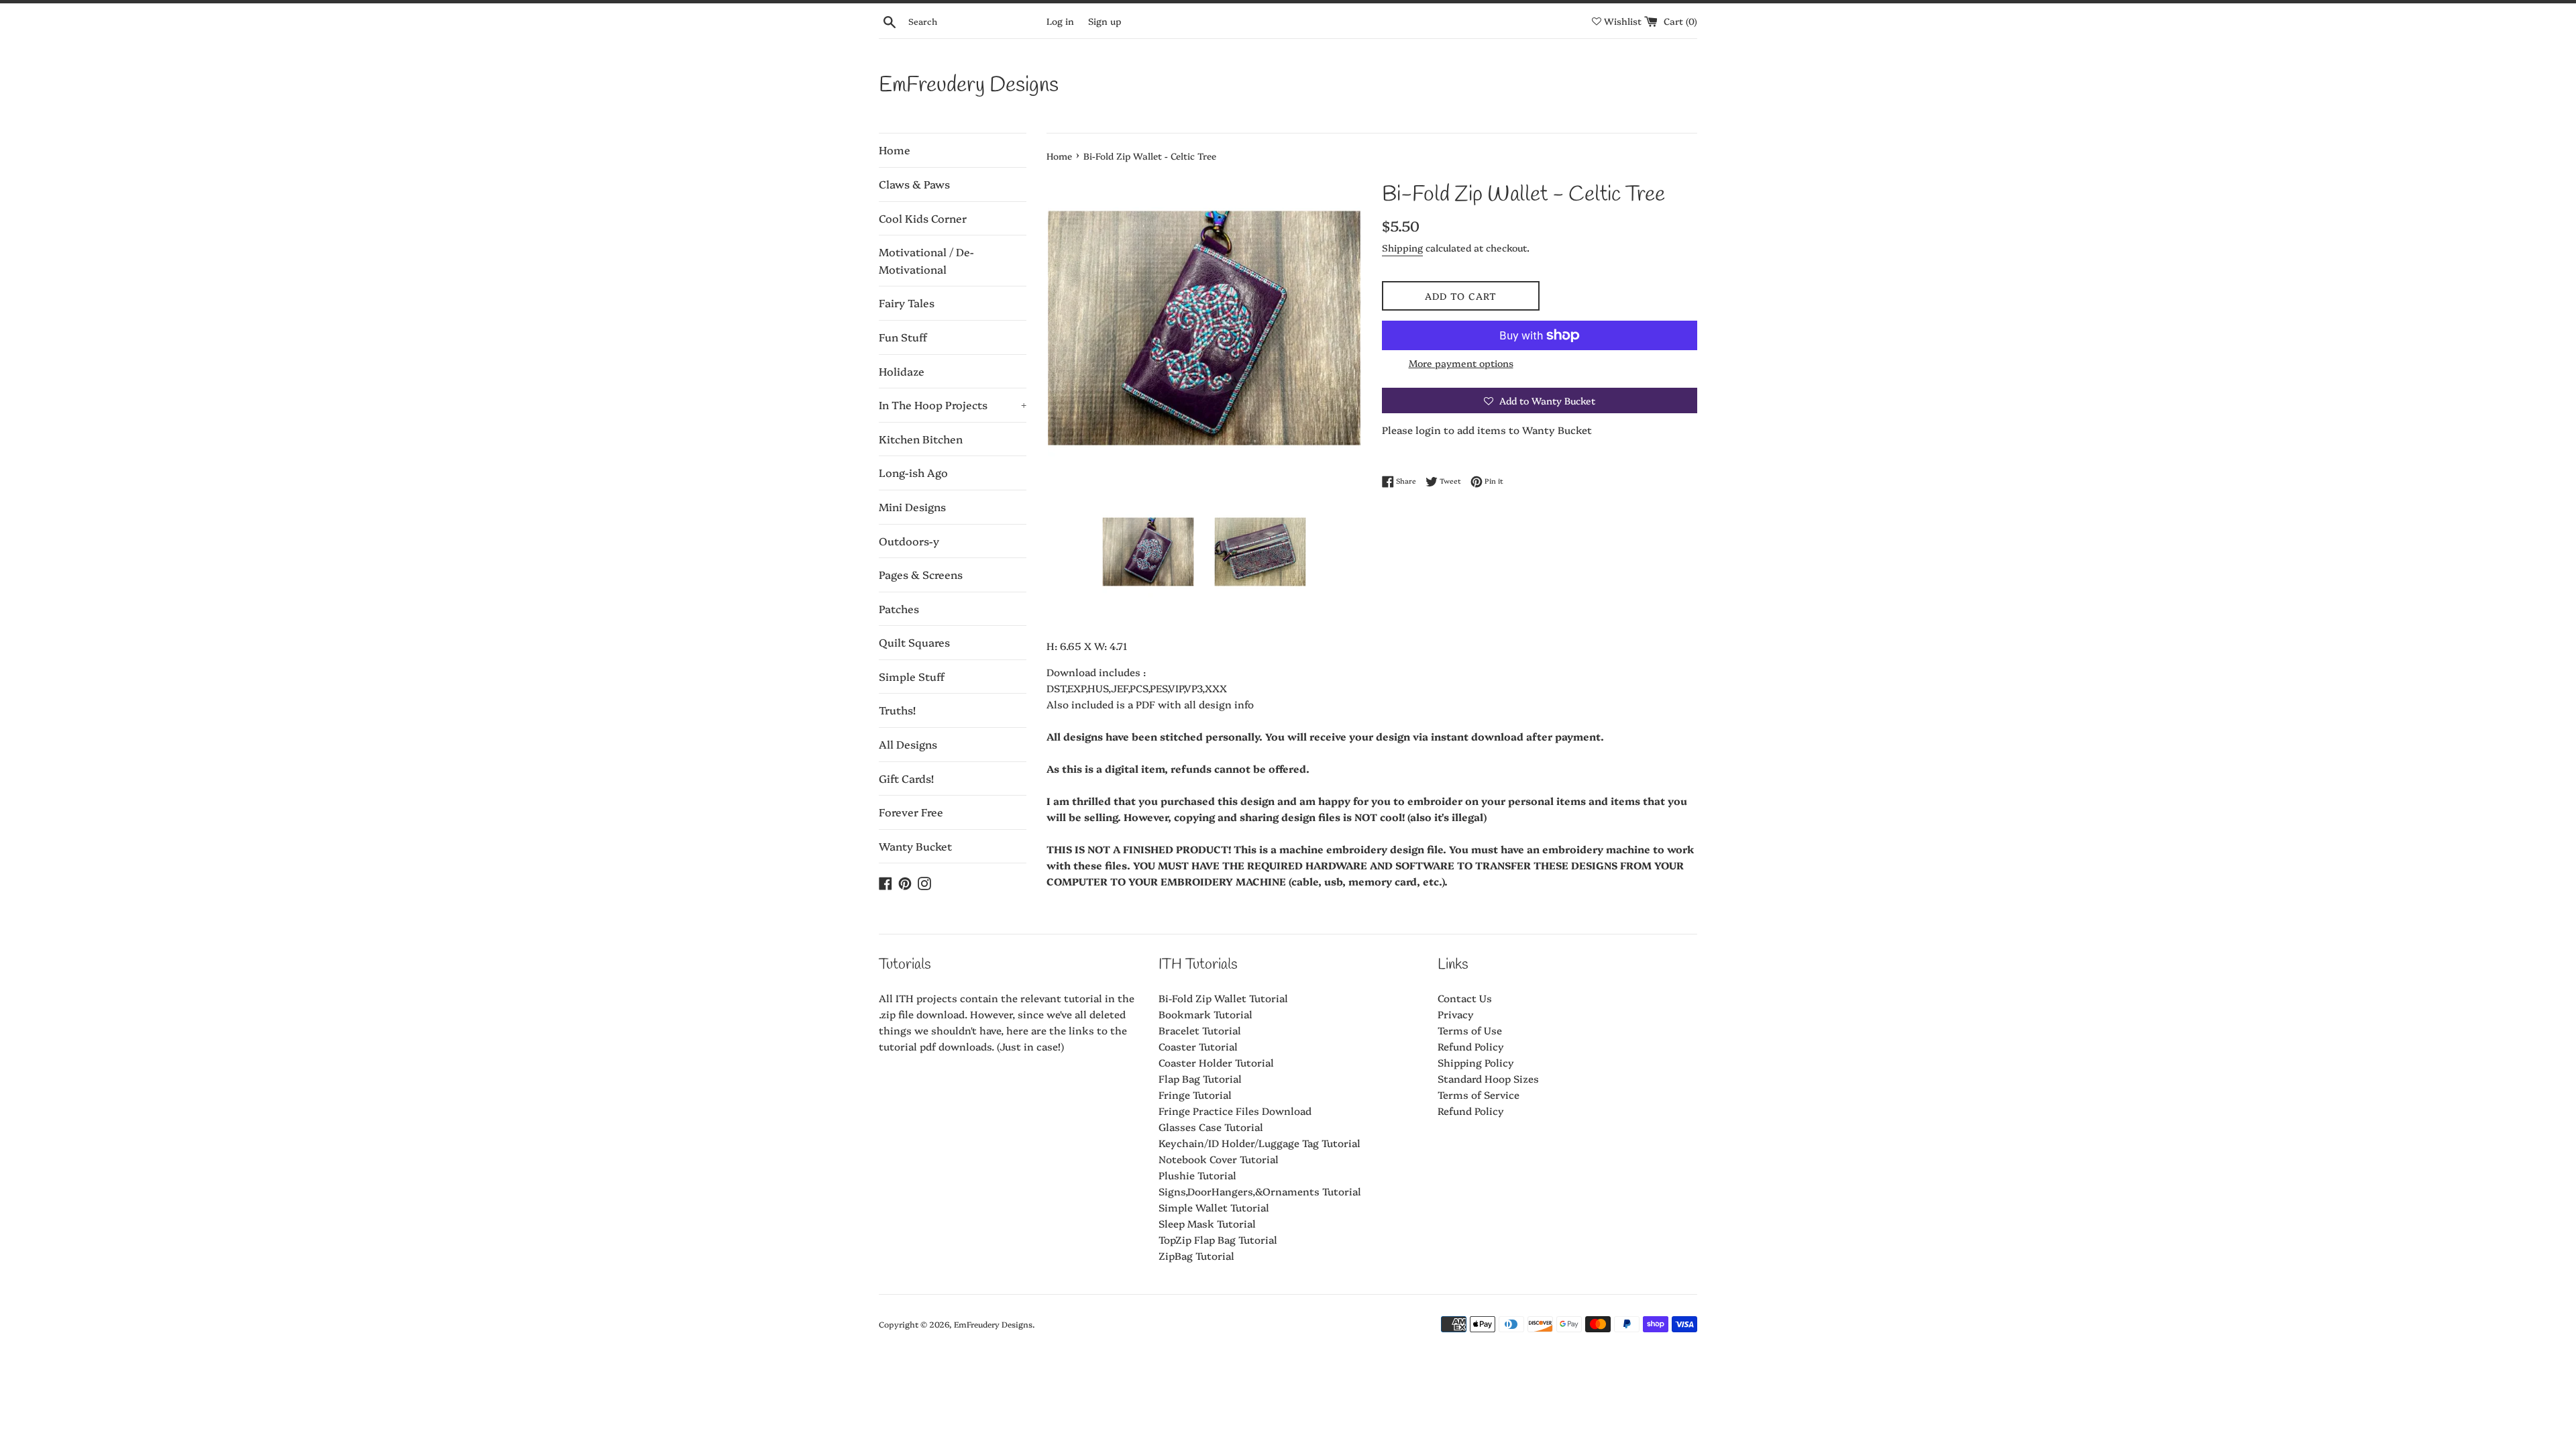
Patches (899, 608)
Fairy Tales (907, 303)
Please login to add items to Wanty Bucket (1487, 430)
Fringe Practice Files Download (1235, 1111)
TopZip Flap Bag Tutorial (1218, 1239)
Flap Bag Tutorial (1200, 1078)
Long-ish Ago (913, 472)
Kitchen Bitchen (921, 439)
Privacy (1456, 1014)
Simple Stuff (912, 676)
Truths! (897, 710)
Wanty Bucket (915, 846)
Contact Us (1465, 998)
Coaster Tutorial (1198, 1046)
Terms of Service (1479, 1094)
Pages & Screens (921, 574)
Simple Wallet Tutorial (1214, 1207)
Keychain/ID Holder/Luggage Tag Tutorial (1259, 1143)
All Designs (908, 744)
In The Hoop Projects (953, 405)
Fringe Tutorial (1195, 1094)
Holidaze (902, 371)
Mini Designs (912, 506)
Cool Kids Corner (923, 218)
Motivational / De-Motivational (926, 260)
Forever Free (911, 812)
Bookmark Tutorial (1205, 1014)
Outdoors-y (909, 541)
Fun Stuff (903, 337)
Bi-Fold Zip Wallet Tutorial (1223, 998)
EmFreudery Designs (969, 86)
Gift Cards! (906, 778)
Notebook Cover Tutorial (1219, 1159)
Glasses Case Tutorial (1211, 1127)
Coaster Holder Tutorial (1216, 1062)
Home (895, 150)
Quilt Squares (914, 642)
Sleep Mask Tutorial (1207, 1223)
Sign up (1105, 21)
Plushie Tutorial (1197, 1175)
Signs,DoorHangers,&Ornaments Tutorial (1260, 1191)
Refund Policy (1471, 1046)
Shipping (1402, 248)
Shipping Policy (1476, 1062)
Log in (1060, 21)
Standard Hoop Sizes (1488, 1078)
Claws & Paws (914, 184)
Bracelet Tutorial (1200, 1030)
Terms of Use (1470, 1030)
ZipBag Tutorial (1196, 1255)
